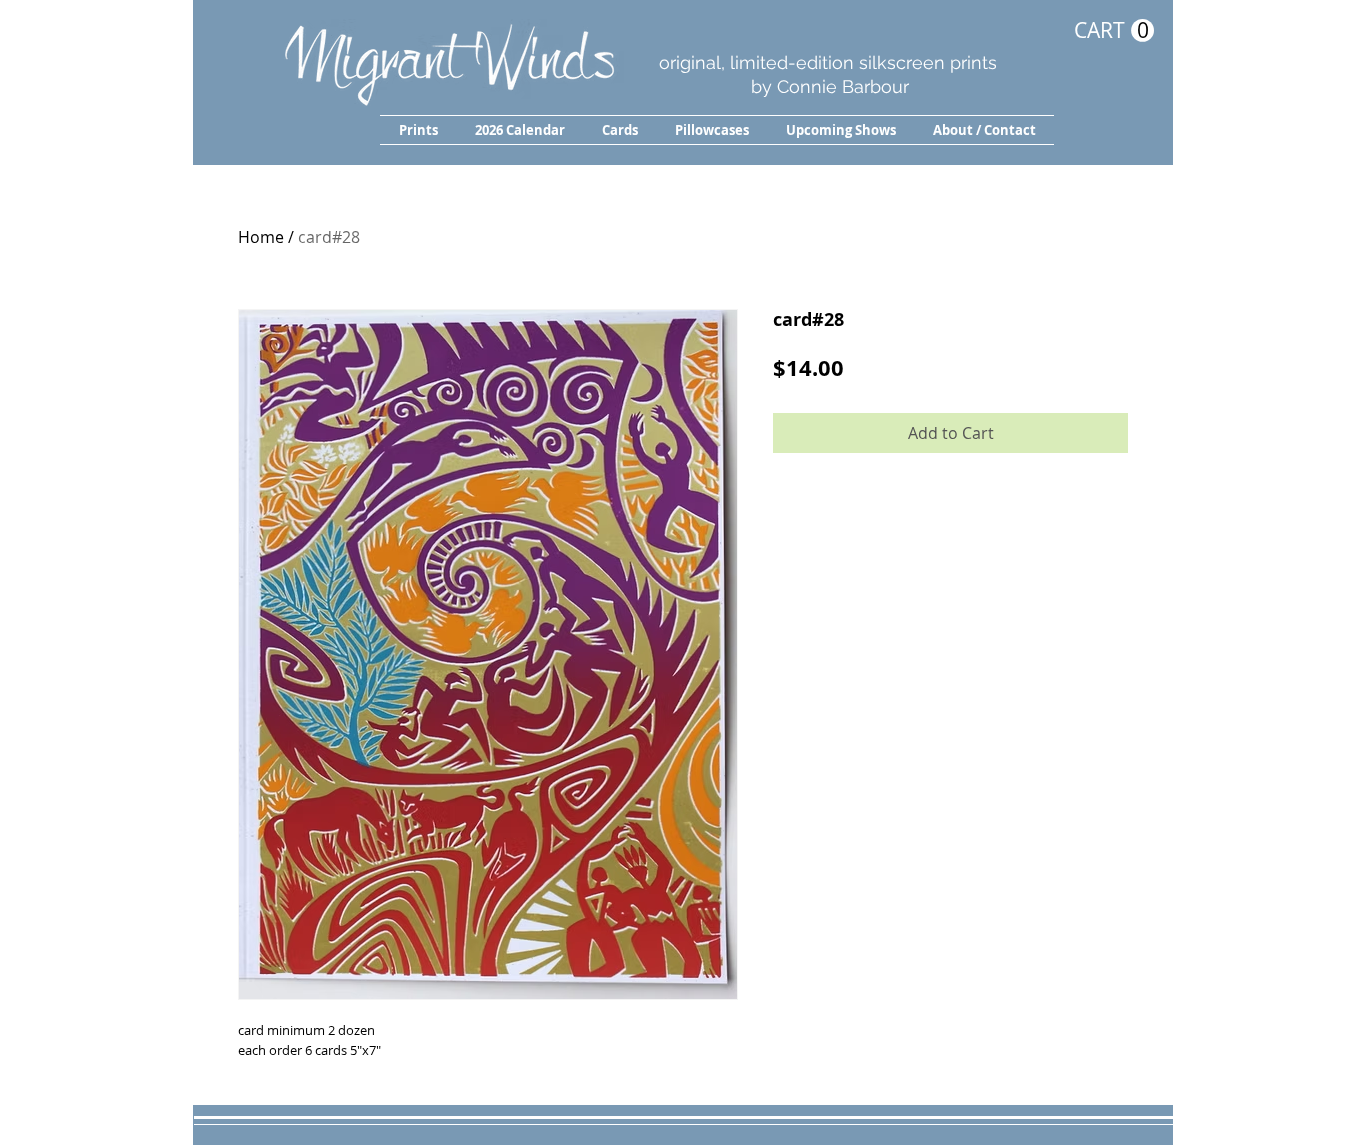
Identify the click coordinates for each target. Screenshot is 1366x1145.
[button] (418, 130)
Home (261, 237)
